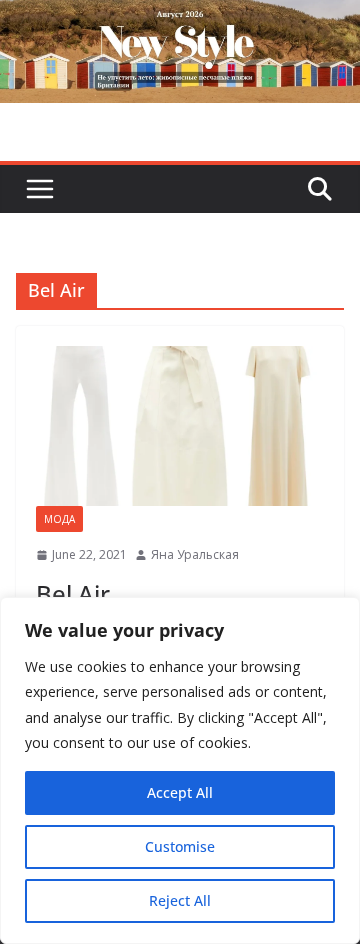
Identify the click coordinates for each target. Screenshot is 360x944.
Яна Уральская (195, 554)
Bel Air (73, 593)
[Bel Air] (180, 426)
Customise (180, 846)
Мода (59, 519)
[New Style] (180, 21)
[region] (180, 770)
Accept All (180, 792)
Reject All (180, 900)
